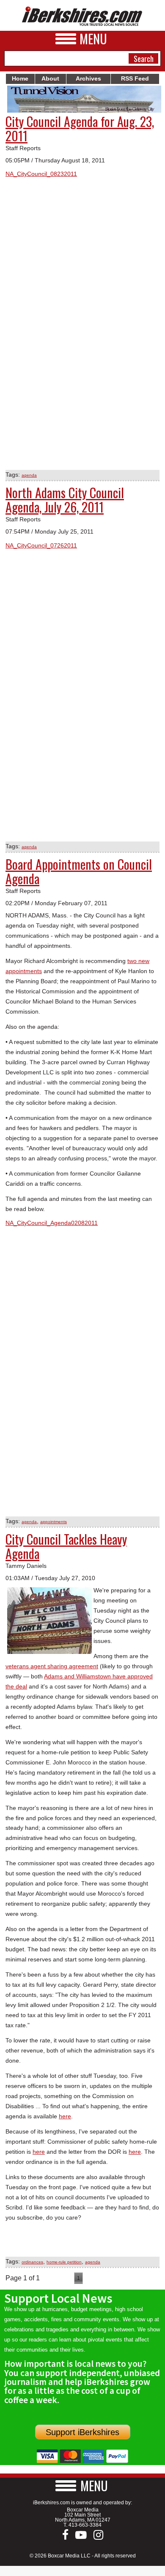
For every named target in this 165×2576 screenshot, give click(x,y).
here (65, 2116)
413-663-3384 (85, 2525)
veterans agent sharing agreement (52, 1666)
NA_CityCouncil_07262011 (41, 545)
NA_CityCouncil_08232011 (41, 174)
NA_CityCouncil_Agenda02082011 (52, 1223)
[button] (82, 2486)
